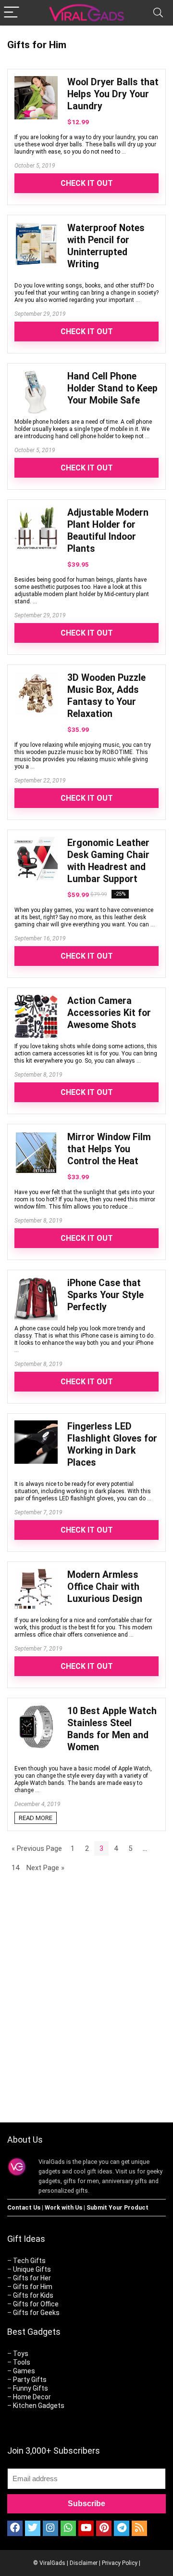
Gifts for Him (33, 2287)
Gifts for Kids (33, 2295)
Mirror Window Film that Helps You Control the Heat (109, 1149)
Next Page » (45, 1868)
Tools (22, 2362)
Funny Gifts (31, 2388)
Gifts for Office (36, 2304)
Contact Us (24, 2207)
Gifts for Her (32, 2278)
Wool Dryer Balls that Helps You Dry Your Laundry (113, 94)
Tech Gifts (29, 2261)
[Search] (158, 13)
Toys (21, 2354)
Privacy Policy (120, 2563)
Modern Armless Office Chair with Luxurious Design (105, 1587)
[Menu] (12, 13)
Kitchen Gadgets (39, 2406)
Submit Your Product (117, 2207)
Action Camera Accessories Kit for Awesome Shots (109, 1013)
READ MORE (36, 1818)
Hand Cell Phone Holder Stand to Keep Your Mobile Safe (112, 388)
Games (24, 2371)
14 (15, 1868)
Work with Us (63, 2207)
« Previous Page (37, 1848)
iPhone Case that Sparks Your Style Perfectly (105, 1295)
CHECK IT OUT (87, 183)
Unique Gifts (32, 2269)
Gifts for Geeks (36, 2313)
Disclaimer (84, 2563)
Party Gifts (30, 2380)
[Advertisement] (86, 2009)
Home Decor (32, 2397)
